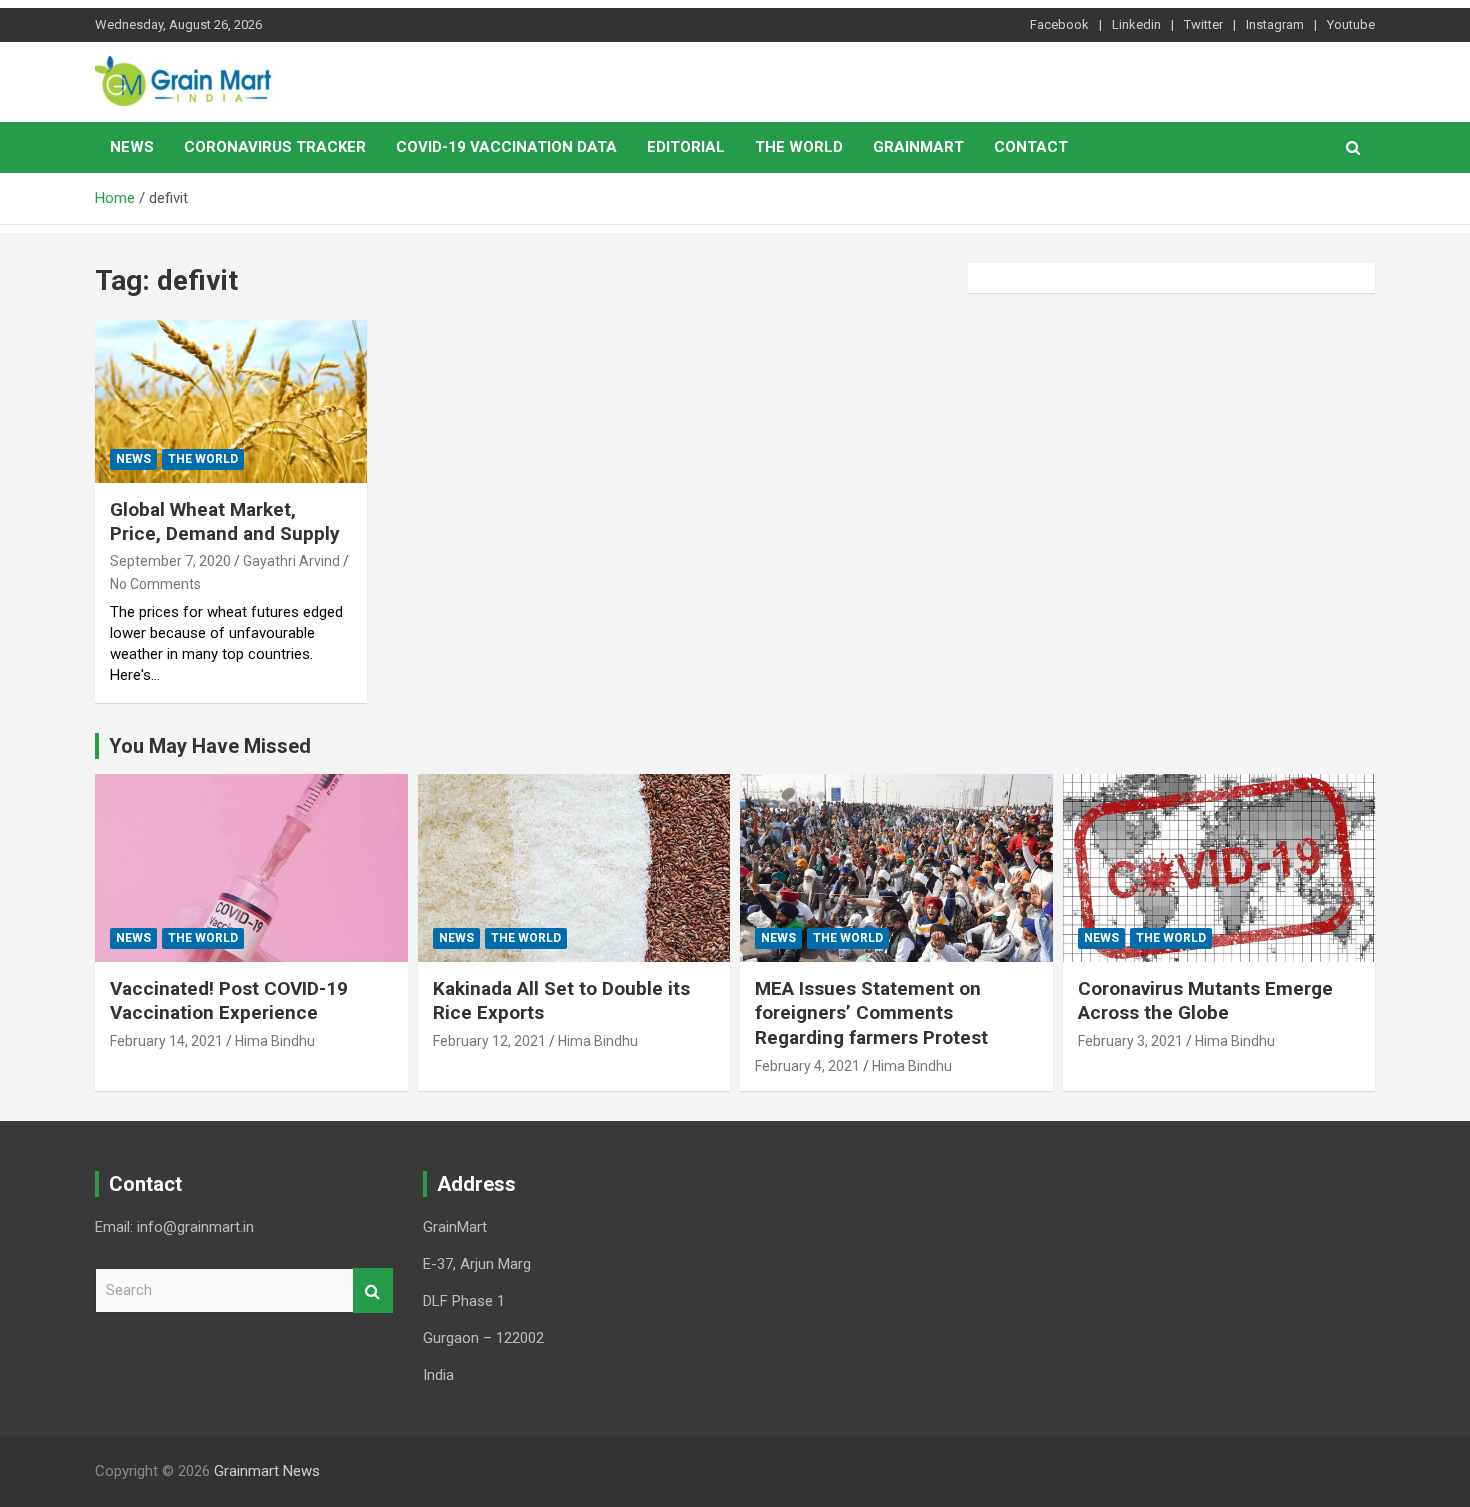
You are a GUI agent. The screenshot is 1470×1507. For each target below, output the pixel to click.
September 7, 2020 (170, 561)
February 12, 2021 (489, 1041)
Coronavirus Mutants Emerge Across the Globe (1205, 1001)
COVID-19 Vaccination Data (506, 147)
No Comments (155, 584)
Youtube (1351, 24)
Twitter (1203, 24)
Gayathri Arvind (291, 561)
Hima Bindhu (275, 1041)
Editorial (686, 147)
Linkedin (1136, 24)
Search (373, 1290)
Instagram (1275, 24)
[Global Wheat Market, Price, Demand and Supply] (230, 401)
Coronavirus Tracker (275, 147)
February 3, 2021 (1130, 1041)
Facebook (1059, 24)
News (132, 147)
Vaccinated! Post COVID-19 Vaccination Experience (229, 1001)
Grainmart (918, 147)
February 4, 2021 (807, 1066)
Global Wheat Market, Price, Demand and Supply (225, 522)
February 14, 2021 (166, 1041)
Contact (1031, 147)
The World (799, 147)
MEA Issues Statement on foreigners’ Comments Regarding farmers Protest (871, 1013)
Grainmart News (267, 1471)
